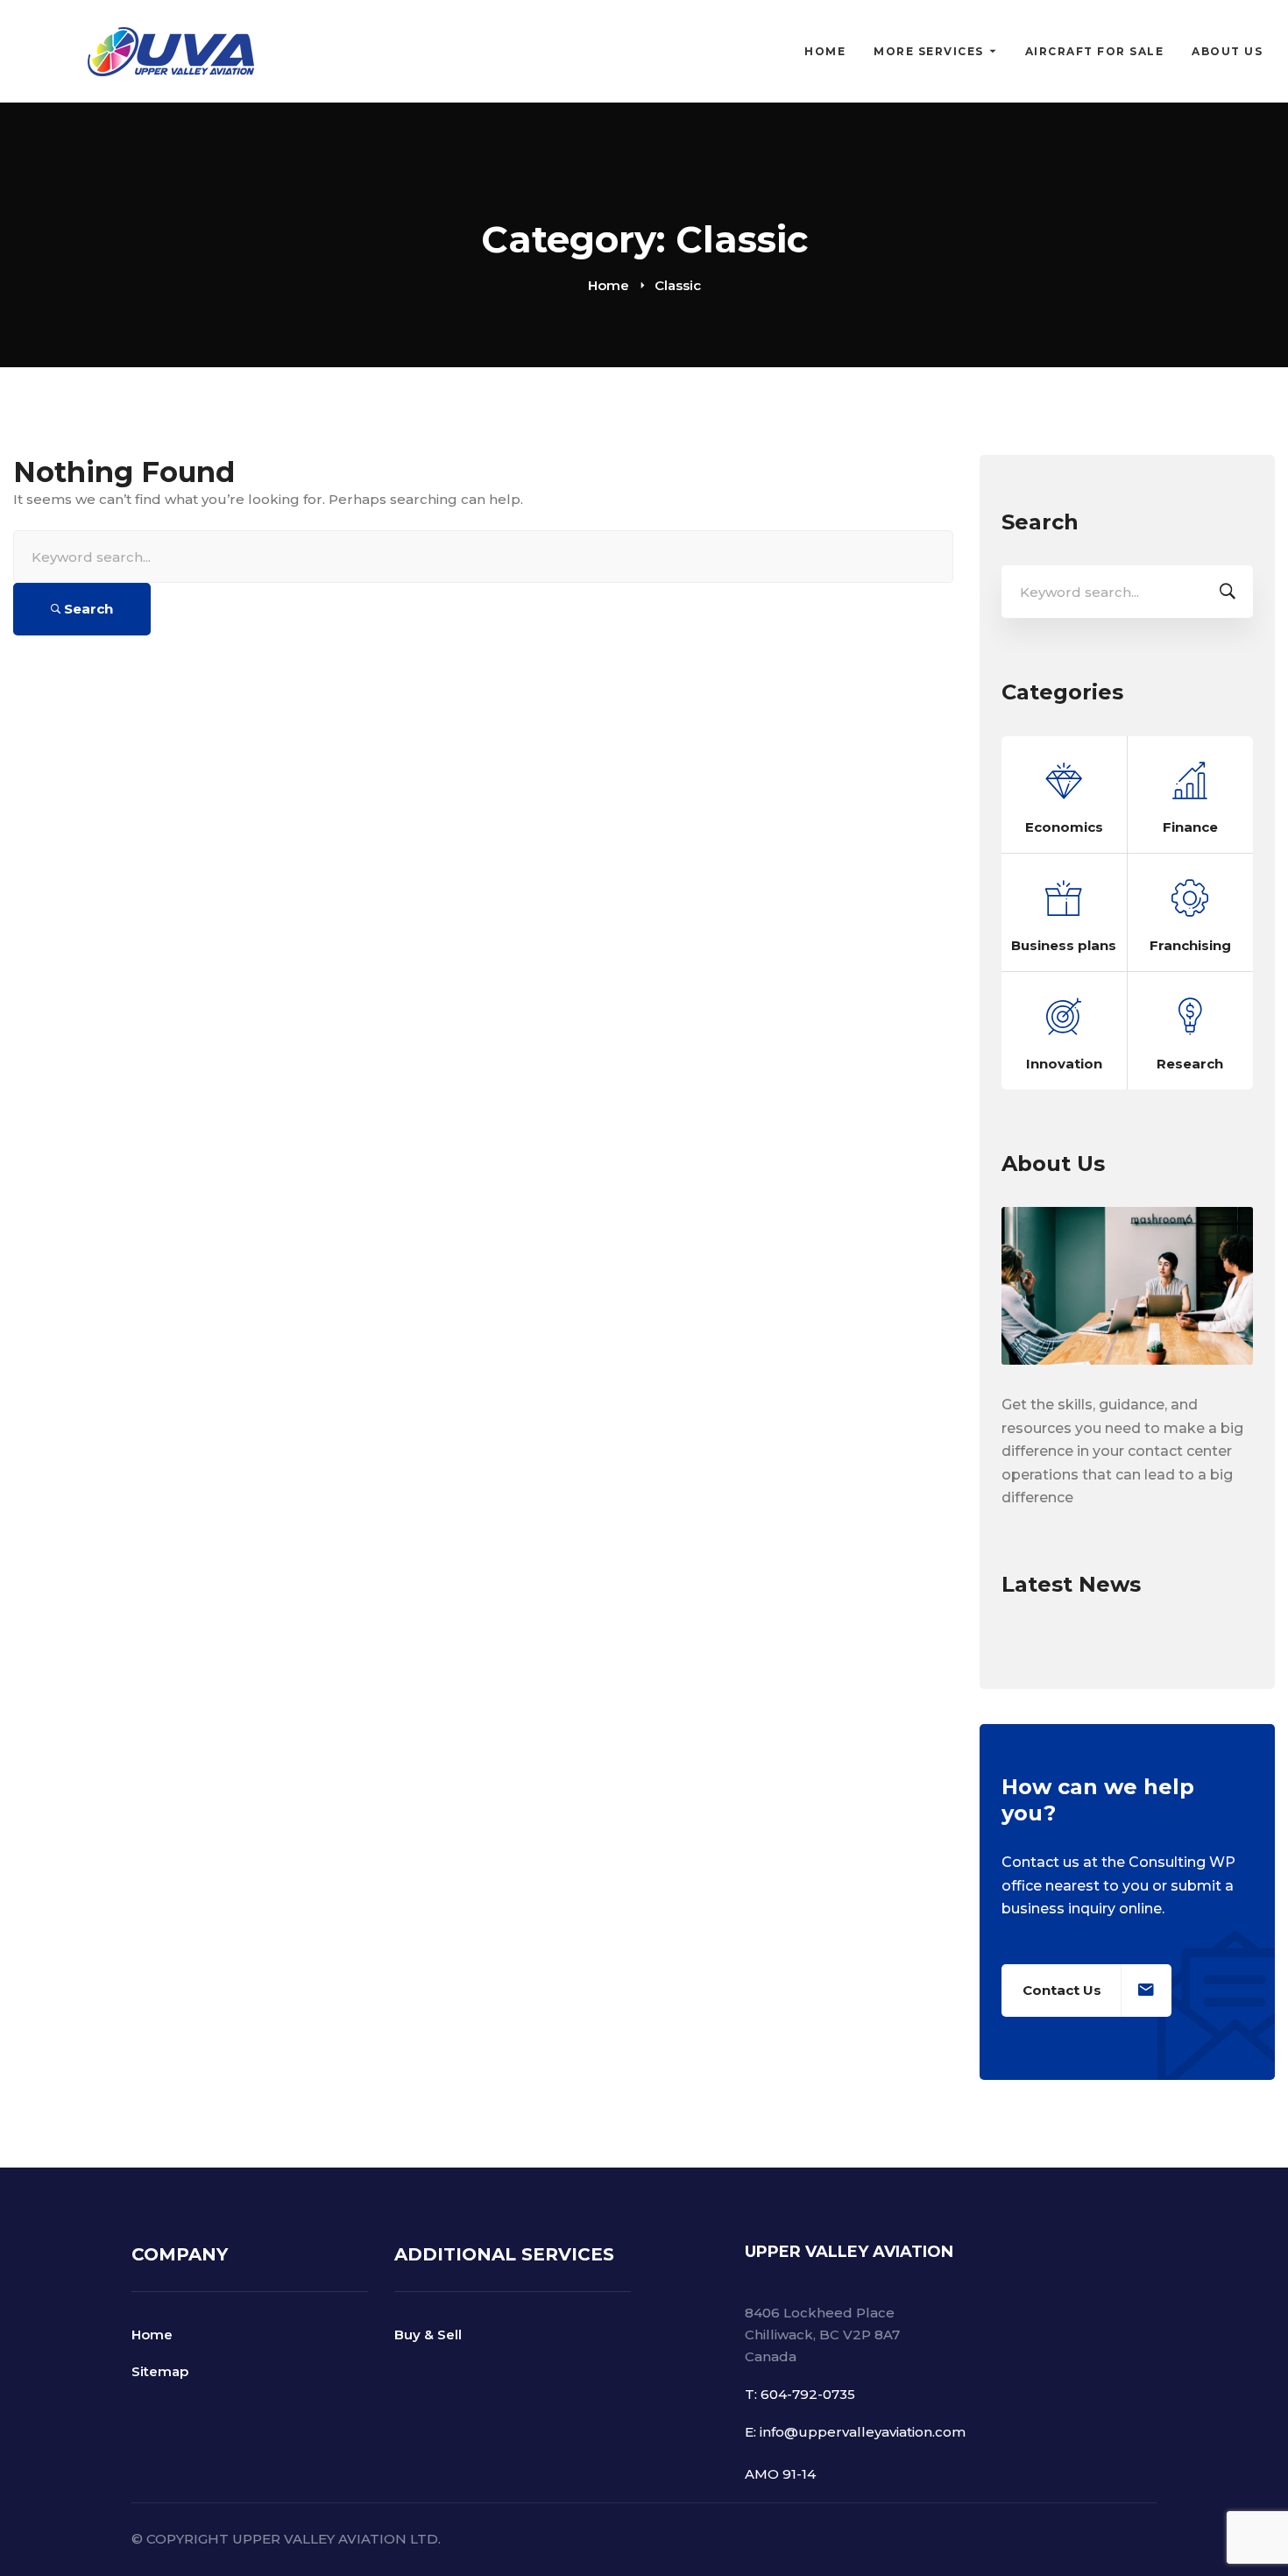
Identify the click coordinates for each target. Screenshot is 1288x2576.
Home (609, 285)
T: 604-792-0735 (800, 2394)
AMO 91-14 (780, 2474)
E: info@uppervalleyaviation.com (855, 2432)
